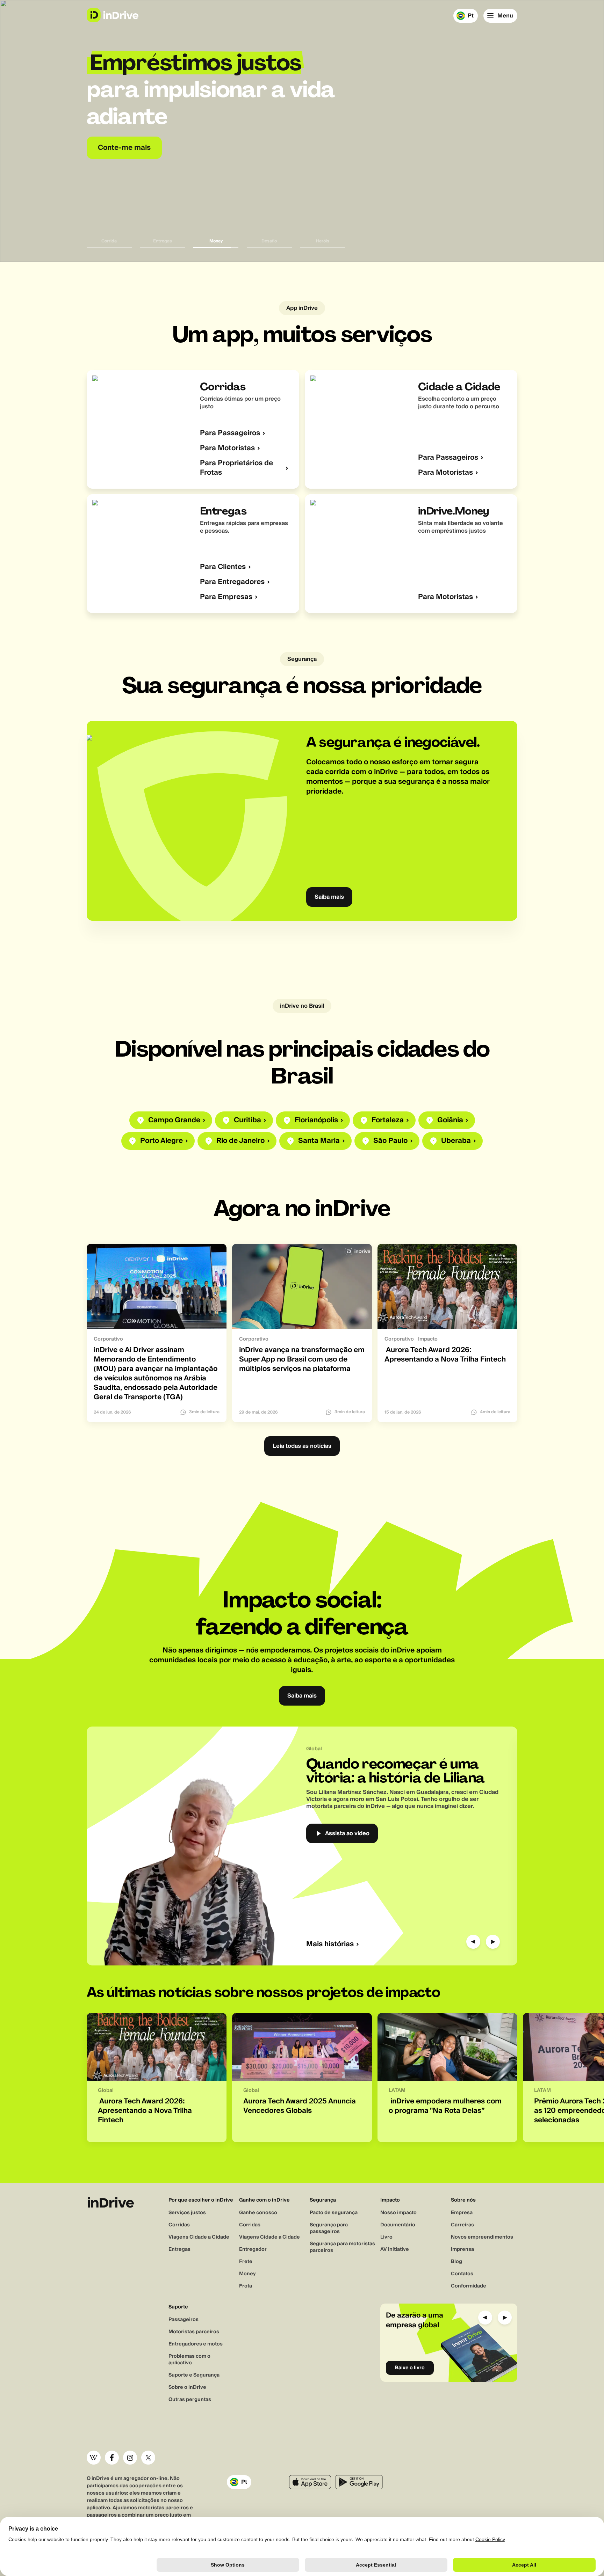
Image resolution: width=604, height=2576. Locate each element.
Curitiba (247, 1120)
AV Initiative (395, 2249)
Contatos (462, 2274)
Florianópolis (316, 1120)
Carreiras (462, 2225)
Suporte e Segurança (194, 2375)
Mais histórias (330, 1944)
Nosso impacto (398, 2213)
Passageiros (184, 2320)
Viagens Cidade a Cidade (199, 2237)
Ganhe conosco (258, 2213)
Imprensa (462, 2249)
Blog (456, 2262)
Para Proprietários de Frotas (236, 468)
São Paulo (390, 1141)
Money (247, 2274)
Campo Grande (174, 1120)
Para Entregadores (232, 582)
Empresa (462, 2213)
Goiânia (450, 1120)
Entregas (179, 2249)
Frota (246, 2286)
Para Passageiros (230, 433)
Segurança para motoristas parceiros (342, 2247)
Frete (246, 2262)
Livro (386, 2237)
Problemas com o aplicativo (189, 2360)
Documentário (398, 2225)
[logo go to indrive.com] (112, 15)
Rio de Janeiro (240, 1141)
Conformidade (469, 2286)
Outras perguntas (190, 2400)
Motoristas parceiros (194, 2332)
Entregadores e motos (196, 2344)
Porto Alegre (161, 1141)
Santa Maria (319, 1141)
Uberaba (456, 1141)
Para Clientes (223, 567)
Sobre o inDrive (187, 2387)
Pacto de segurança (334, 2213)
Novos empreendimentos (482, 2237)
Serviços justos (187, 2213)
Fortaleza (388, 1120)
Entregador (253, 2249)
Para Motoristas (227, 448)
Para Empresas (226, 597)
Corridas (179, 2225)
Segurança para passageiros (329, 2228)
